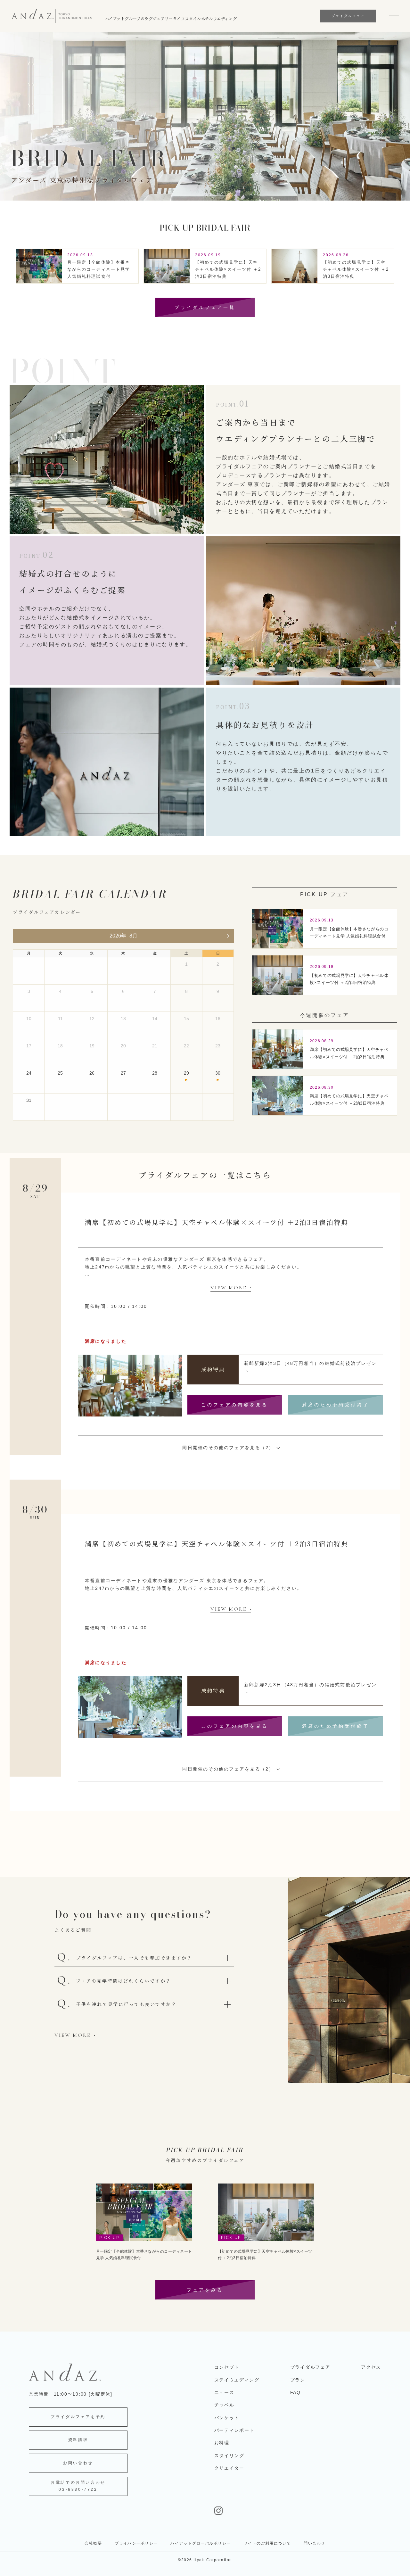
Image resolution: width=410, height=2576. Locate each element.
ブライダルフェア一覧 (205, 307)
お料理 (222, 2443)
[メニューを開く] (391, 16)
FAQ (295, 2392)
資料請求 (78, 2440)
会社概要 (93, 2543)
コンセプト (227, 2367)
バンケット (227, 2418)
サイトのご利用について (267, 2543)
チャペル (224, 2405)
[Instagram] (298, 2511)
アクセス (371, 2367)
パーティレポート (234, 2430)
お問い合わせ (78, 2463)
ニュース (224, 2392)
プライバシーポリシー (136, 2543)
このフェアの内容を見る (235, 1405)
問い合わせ (314, 2543)
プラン (298, 2380)
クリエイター (229, 2468)
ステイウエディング (237, 2380)
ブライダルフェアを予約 (78, 2417)
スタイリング (229, 2456)
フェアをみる (205, 2290)
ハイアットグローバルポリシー (201, 2543)
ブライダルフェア (310, 2367)
